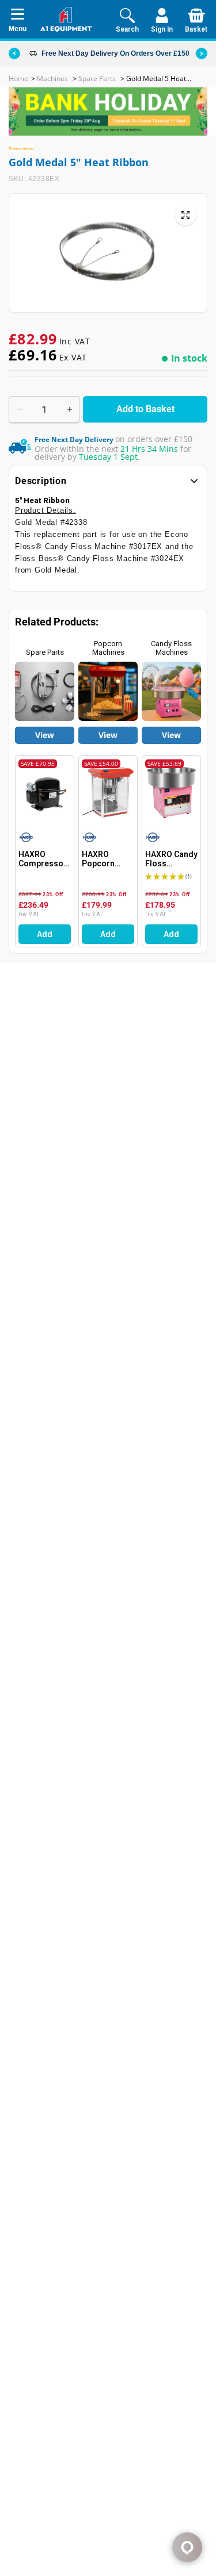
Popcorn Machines (108, 648)
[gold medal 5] (185, 215)
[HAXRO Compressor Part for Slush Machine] (45, 792)
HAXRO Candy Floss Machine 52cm (171, 859)
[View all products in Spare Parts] (45, 691)
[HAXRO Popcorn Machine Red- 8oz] (108, 792)
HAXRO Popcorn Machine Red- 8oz (108, 859)
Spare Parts (45, 652)
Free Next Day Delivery (80, 53)
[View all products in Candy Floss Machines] (171, 691)
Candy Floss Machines (171, 648)
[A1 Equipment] (66, 20)
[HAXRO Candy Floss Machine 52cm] (171, 792)
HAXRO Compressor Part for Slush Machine (45, 859)
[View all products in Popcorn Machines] (108, 691)
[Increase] (69, 409)
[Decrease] (19, 409)
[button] (202, 53)
